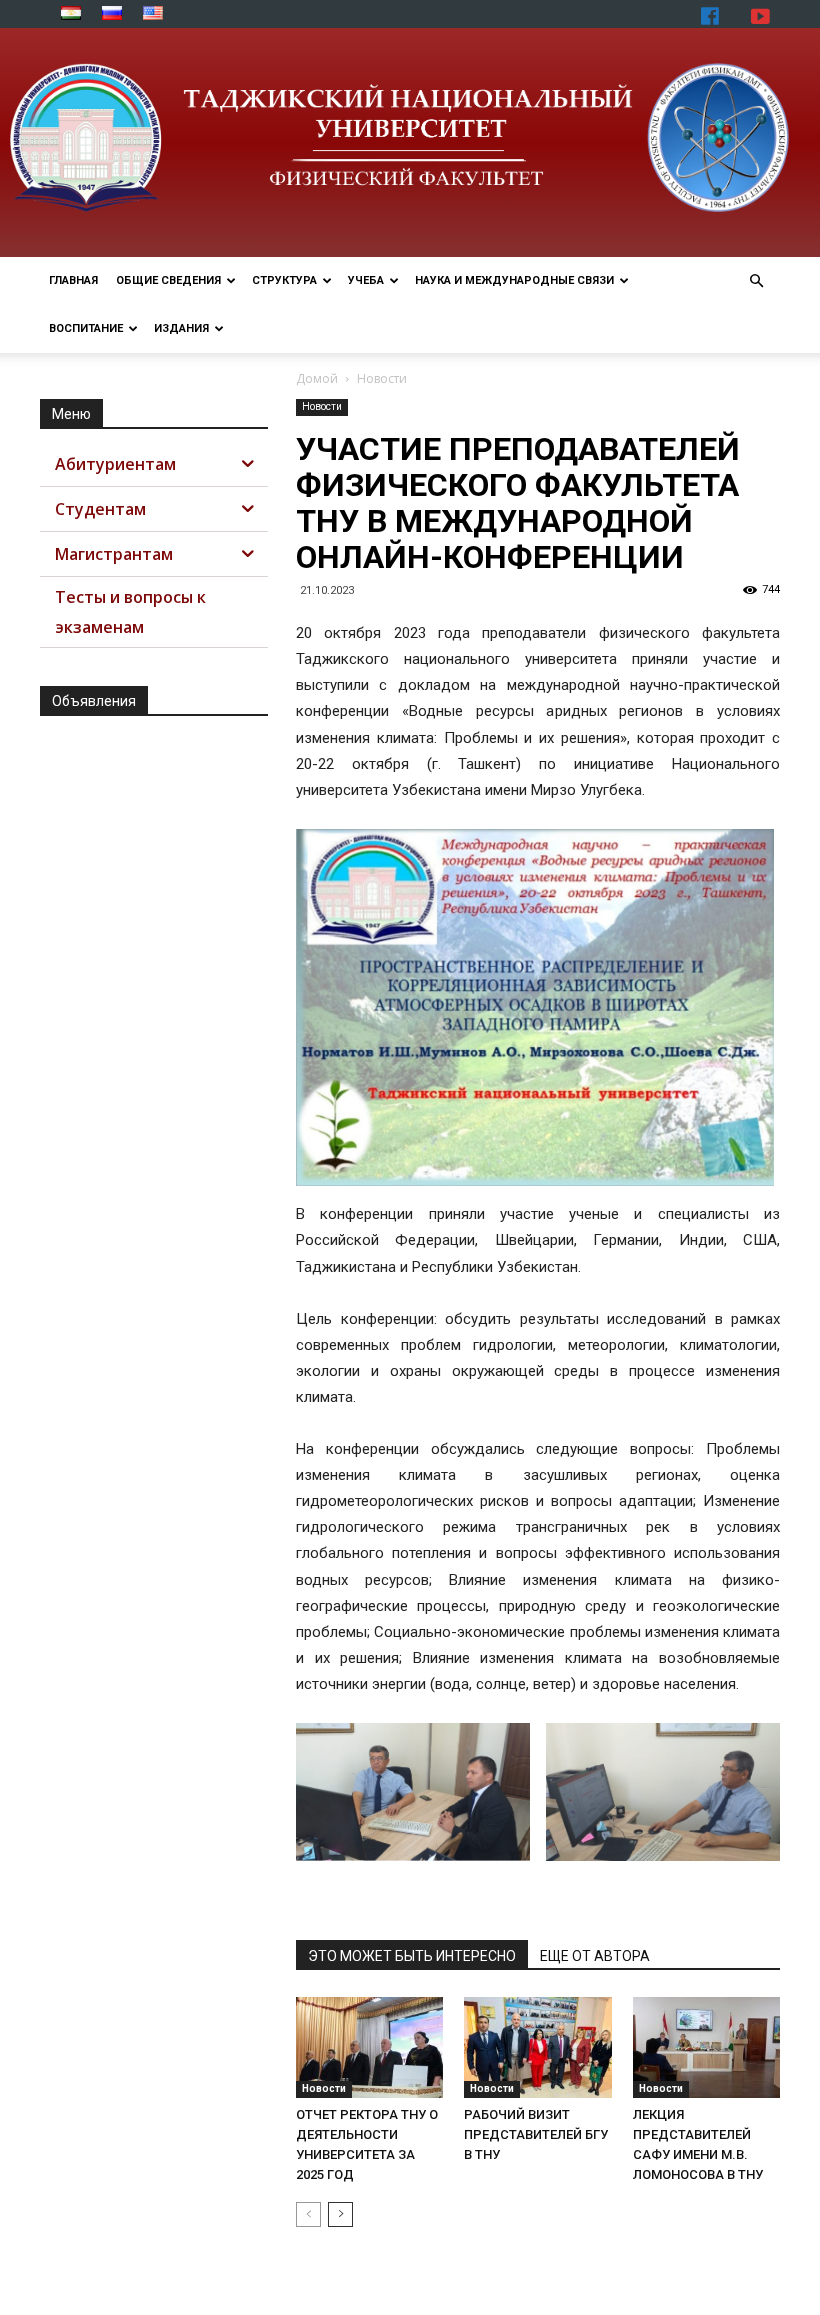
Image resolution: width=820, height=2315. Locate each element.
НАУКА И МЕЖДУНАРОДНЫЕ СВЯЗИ (514, 280)
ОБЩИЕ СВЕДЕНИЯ (168, 280)
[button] (756, 281)
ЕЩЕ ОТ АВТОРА (595, 1956)
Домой (317, 378)
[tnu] (410, 142)
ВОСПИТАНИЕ (86, 328)
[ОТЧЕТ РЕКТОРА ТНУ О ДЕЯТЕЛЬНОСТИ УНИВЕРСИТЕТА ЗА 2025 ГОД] (369, 2047)
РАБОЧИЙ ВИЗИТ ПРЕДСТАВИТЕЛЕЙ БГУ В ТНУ (536, 2134)
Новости (322, 406)
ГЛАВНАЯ (73, 280)
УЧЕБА (366, 280)
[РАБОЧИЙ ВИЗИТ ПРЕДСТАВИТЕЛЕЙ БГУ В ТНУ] (537, 2047)
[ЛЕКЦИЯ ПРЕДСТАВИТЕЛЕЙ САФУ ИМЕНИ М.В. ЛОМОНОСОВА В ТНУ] (706, 2047)
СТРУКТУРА (284, 280)
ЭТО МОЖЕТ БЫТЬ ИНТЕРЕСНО (412, 1956)
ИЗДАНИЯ (181, 328)
